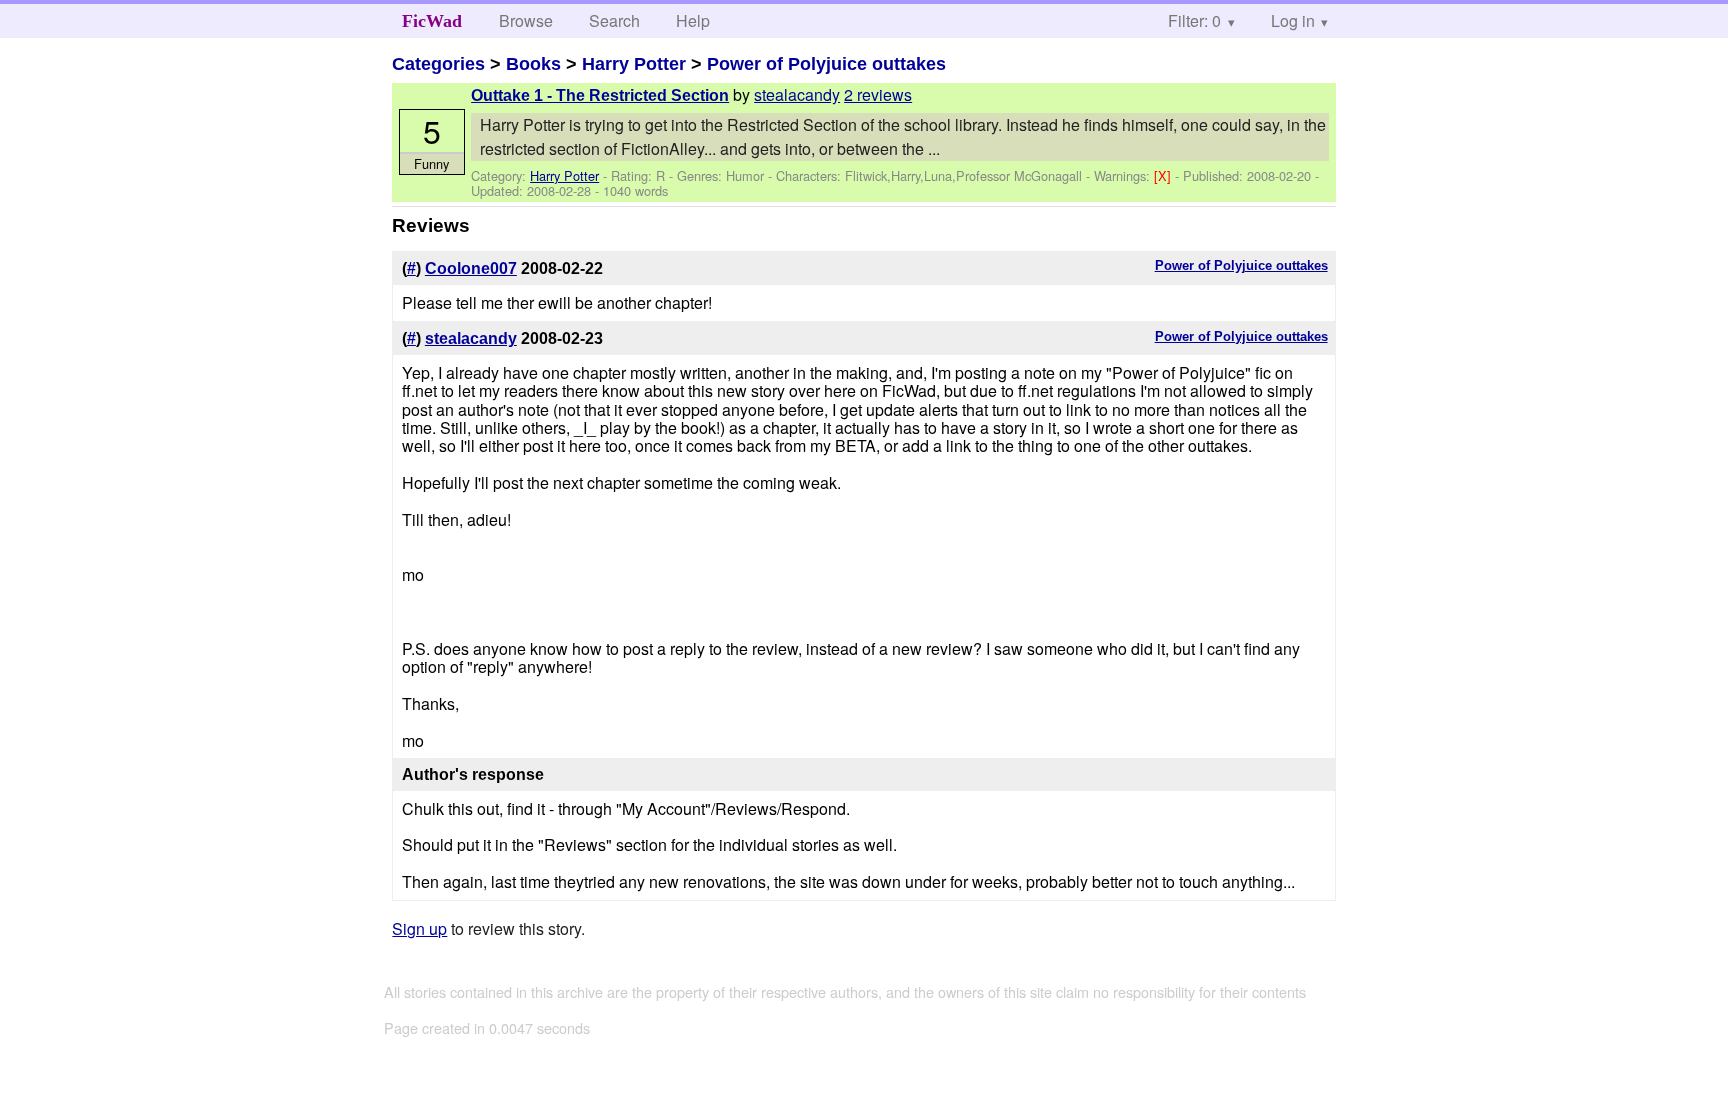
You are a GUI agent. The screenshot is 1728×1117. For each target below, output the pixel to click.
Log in (1293, 20)
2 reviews (878, 94)
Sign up (419, 928)
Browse (526, 20)
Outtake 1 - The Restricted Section (600, 95)
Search (614, 20)
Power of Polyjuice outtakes (826, 64)
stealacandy (797, 94)
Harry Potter (634, 64)
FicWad (432, 21)
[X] (1164, 175)
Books (533, 64)
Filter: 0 (1194, 20)
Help (693, 20)
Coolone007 (471, 268)
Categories (438, 64)
